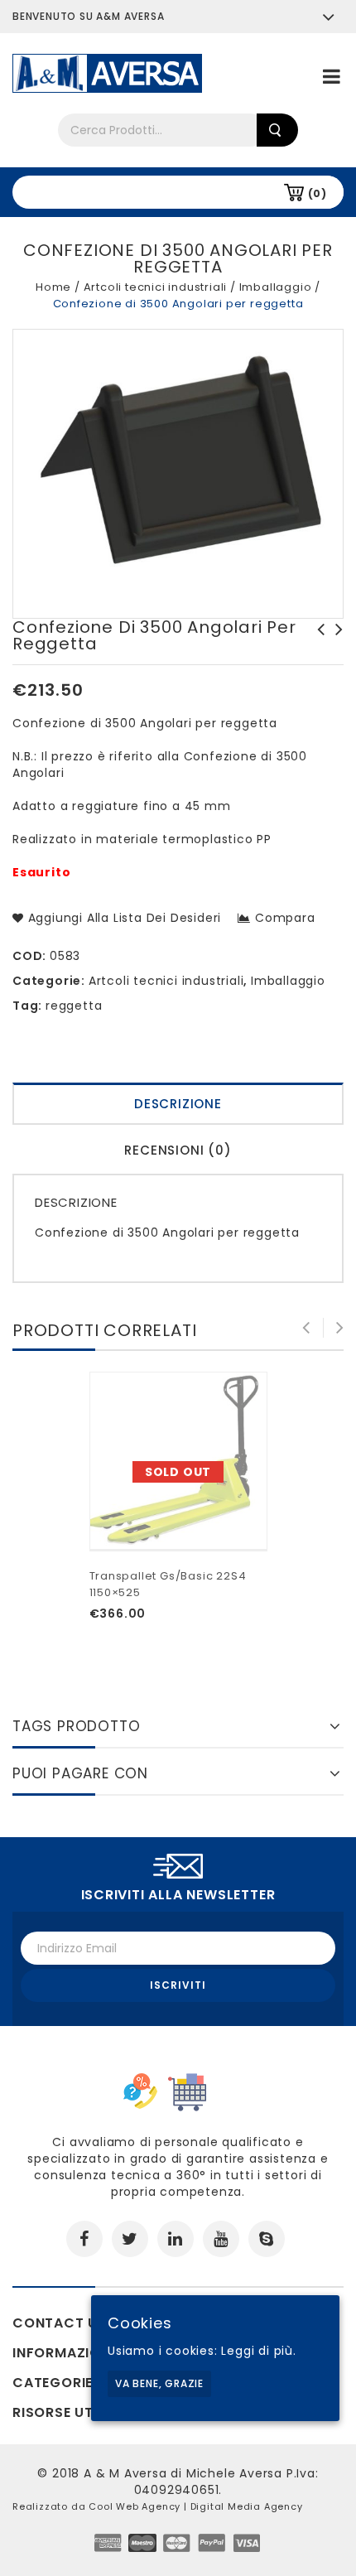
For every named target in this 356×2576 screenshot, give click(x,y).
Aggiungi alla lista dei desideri (123, 918)
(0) (318, 193)
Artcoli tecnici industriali (156, 287)
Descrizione (178, 1104)
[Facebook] (84, 2239)
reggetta (74, 1006)
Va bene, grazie (159, 2383)
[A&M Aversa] (107, 72)
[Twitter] (130, 2239)
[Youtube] (221, 2239)
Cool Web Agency (135, 2506)
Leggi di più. (258, 2351)
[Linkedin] (176, 2239)
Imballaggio (276, 287)
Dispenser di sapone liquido (316, 638)
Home (53, 287)
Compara (285, 918)
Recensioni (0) (178, 1150)
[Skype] (267, 2239)
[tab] (178, 1106)
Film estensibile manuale (334, 638)
